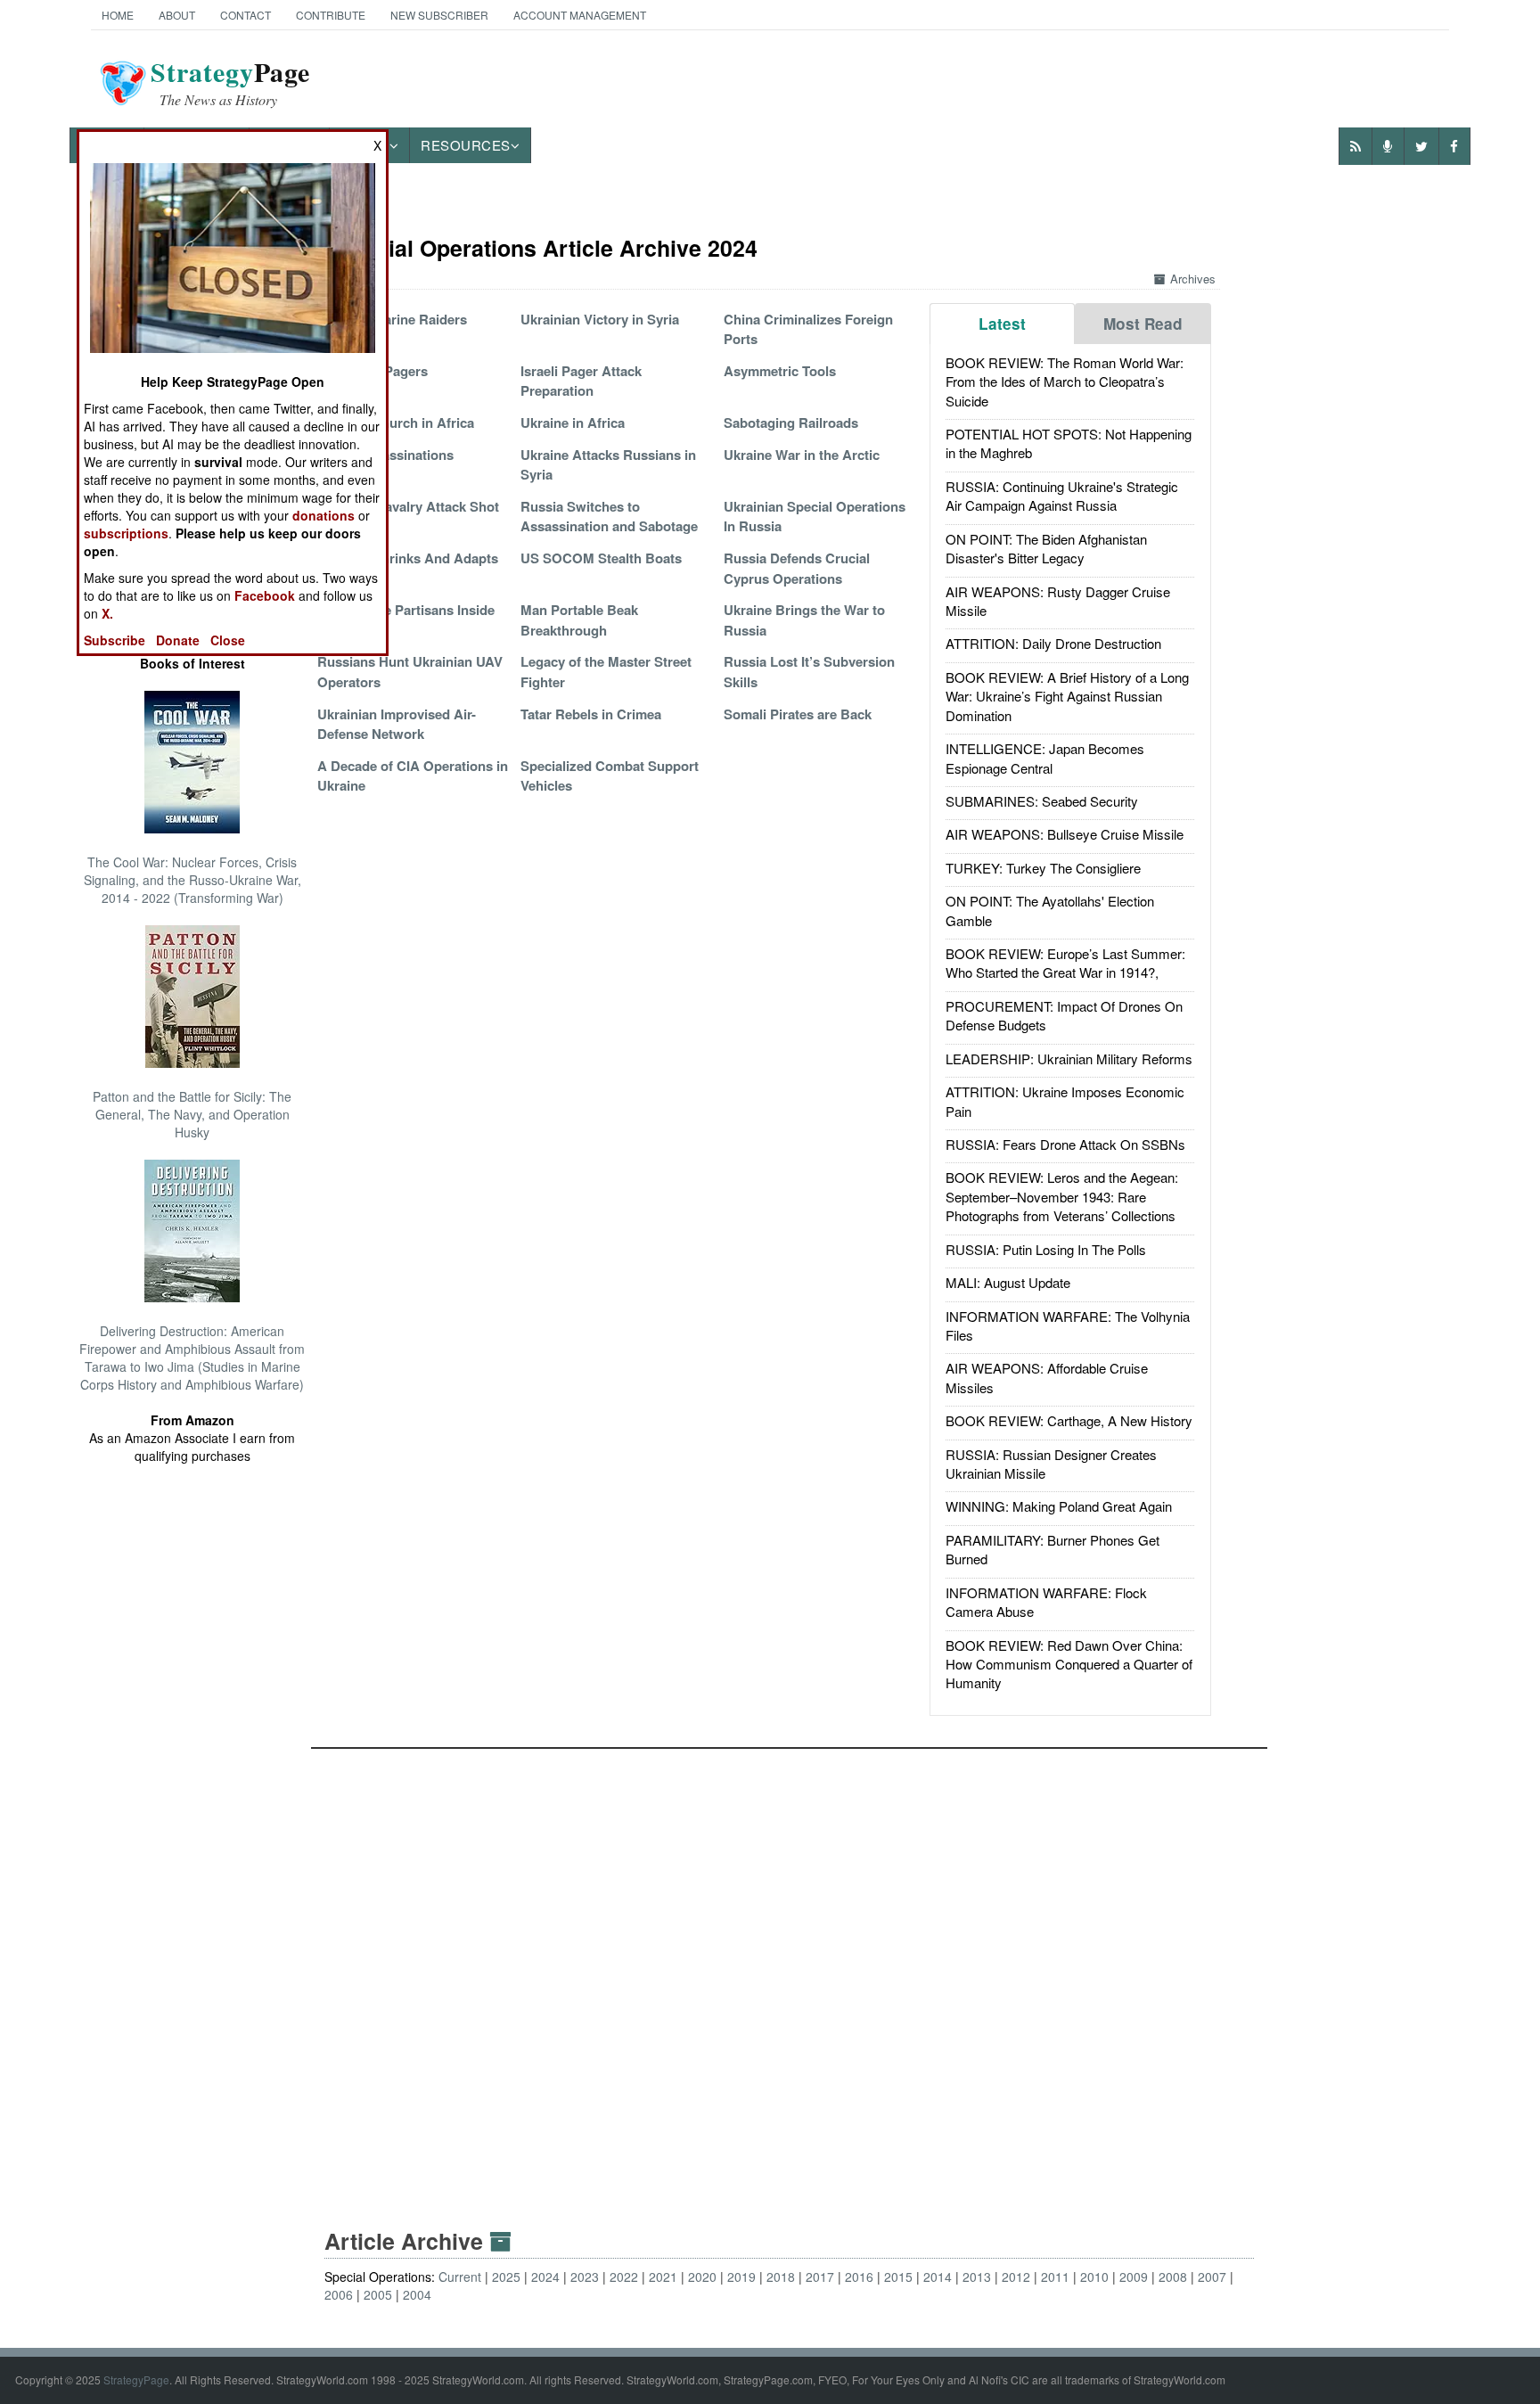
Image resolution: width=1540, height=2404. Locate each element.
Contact (246, 15)
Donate (178, 640)
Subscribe (115, 640)
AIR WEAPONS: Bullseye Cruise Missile (1065, 834)
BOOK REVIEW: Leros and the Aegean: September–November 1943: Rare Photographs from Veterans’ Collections (1062, 1196)
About (177, 15)
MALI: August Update (1008, 1282)
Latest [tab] (1002, 324)
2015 (898, 2277)
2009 (1134, 2277)
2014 (938, 2277)
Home (118, 15)
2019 (741, 2277)
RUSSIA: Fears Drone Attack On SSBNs (1065, 1144)
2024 (545, 2277)
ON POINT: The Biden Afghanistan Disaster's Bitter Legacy (1046, 548)
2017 (820, 2277)
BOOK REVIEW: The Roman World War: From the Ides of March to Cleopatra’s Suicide (1065, 382)
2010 (1094, 2277)
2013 (977, 2277)
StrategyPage (136, 2379)
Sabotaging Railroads (791, 423)
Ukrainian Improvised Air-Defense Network (397, 724)
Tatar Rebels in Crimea (591, 714)
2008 (1173, 2277)
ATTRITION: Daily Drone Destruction (1053, 643)
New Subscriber (439, 15)
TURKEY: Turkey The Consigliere (1043, 868)
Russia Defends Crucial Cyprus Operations (797, 568)
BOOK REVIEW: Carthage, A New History (1069, 1420)
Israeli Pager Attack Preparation (581, 381)
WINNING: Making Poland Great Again (1059, 1506)
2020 (702, 2277)
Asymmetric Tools (780, 371)
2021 (663, 2277)
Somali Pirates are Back (798, 714)
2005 (378, 2294)
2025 (506, 2277)
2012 (1016, 2277)
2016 (859, 2277)
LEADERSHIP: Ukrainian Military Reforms (1069, 1058)
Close (228, 640)
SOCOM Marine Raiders (392, 319)
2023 (585, 2277)
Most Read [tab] (1143, 324)
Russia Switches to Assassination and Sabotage (609, 516)
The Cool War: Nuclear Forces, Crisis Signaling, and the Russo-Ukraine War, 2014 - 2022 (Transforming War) (192, 880)
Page (230, 83)
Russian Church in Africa (396, 423)
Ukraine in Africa (573, 423)
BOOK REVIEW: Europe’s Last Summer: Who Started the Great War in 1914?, (1065, 963)
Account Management (580, 15)
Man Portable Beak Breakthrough (579, 619)
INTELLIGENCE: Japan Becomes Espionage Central (1045, 758)
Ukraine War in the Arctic (802, 455)
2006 (339, 2294)
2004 (417, 2294)
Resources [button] (466, 145)
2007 (1212, 2277)
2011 (1055, 2277)
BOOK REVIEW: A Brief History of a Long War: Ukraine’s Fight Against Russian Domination (1067, 696)
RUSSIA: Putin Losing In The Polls (1046, 1249)
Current (460, 2277)
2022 (624, 2277)
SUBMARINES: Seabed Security (1042, 801)
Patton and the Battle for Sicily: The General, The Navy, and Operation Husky (192, 1114)
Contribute (331, 15)
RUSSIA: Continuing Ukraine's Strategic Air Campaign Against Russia (1062, 496)
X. (107, 613)
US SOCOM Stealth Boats (601, 558)
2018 (781, 2277)
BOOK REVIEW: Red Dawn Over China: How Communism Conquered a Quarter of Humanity (1069, 1664)
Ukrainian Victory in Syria (600, 319)
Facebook (265, 595)
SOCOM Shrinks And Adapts (408, 558)
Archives (1193, 279)
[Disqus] (789, 1972)
